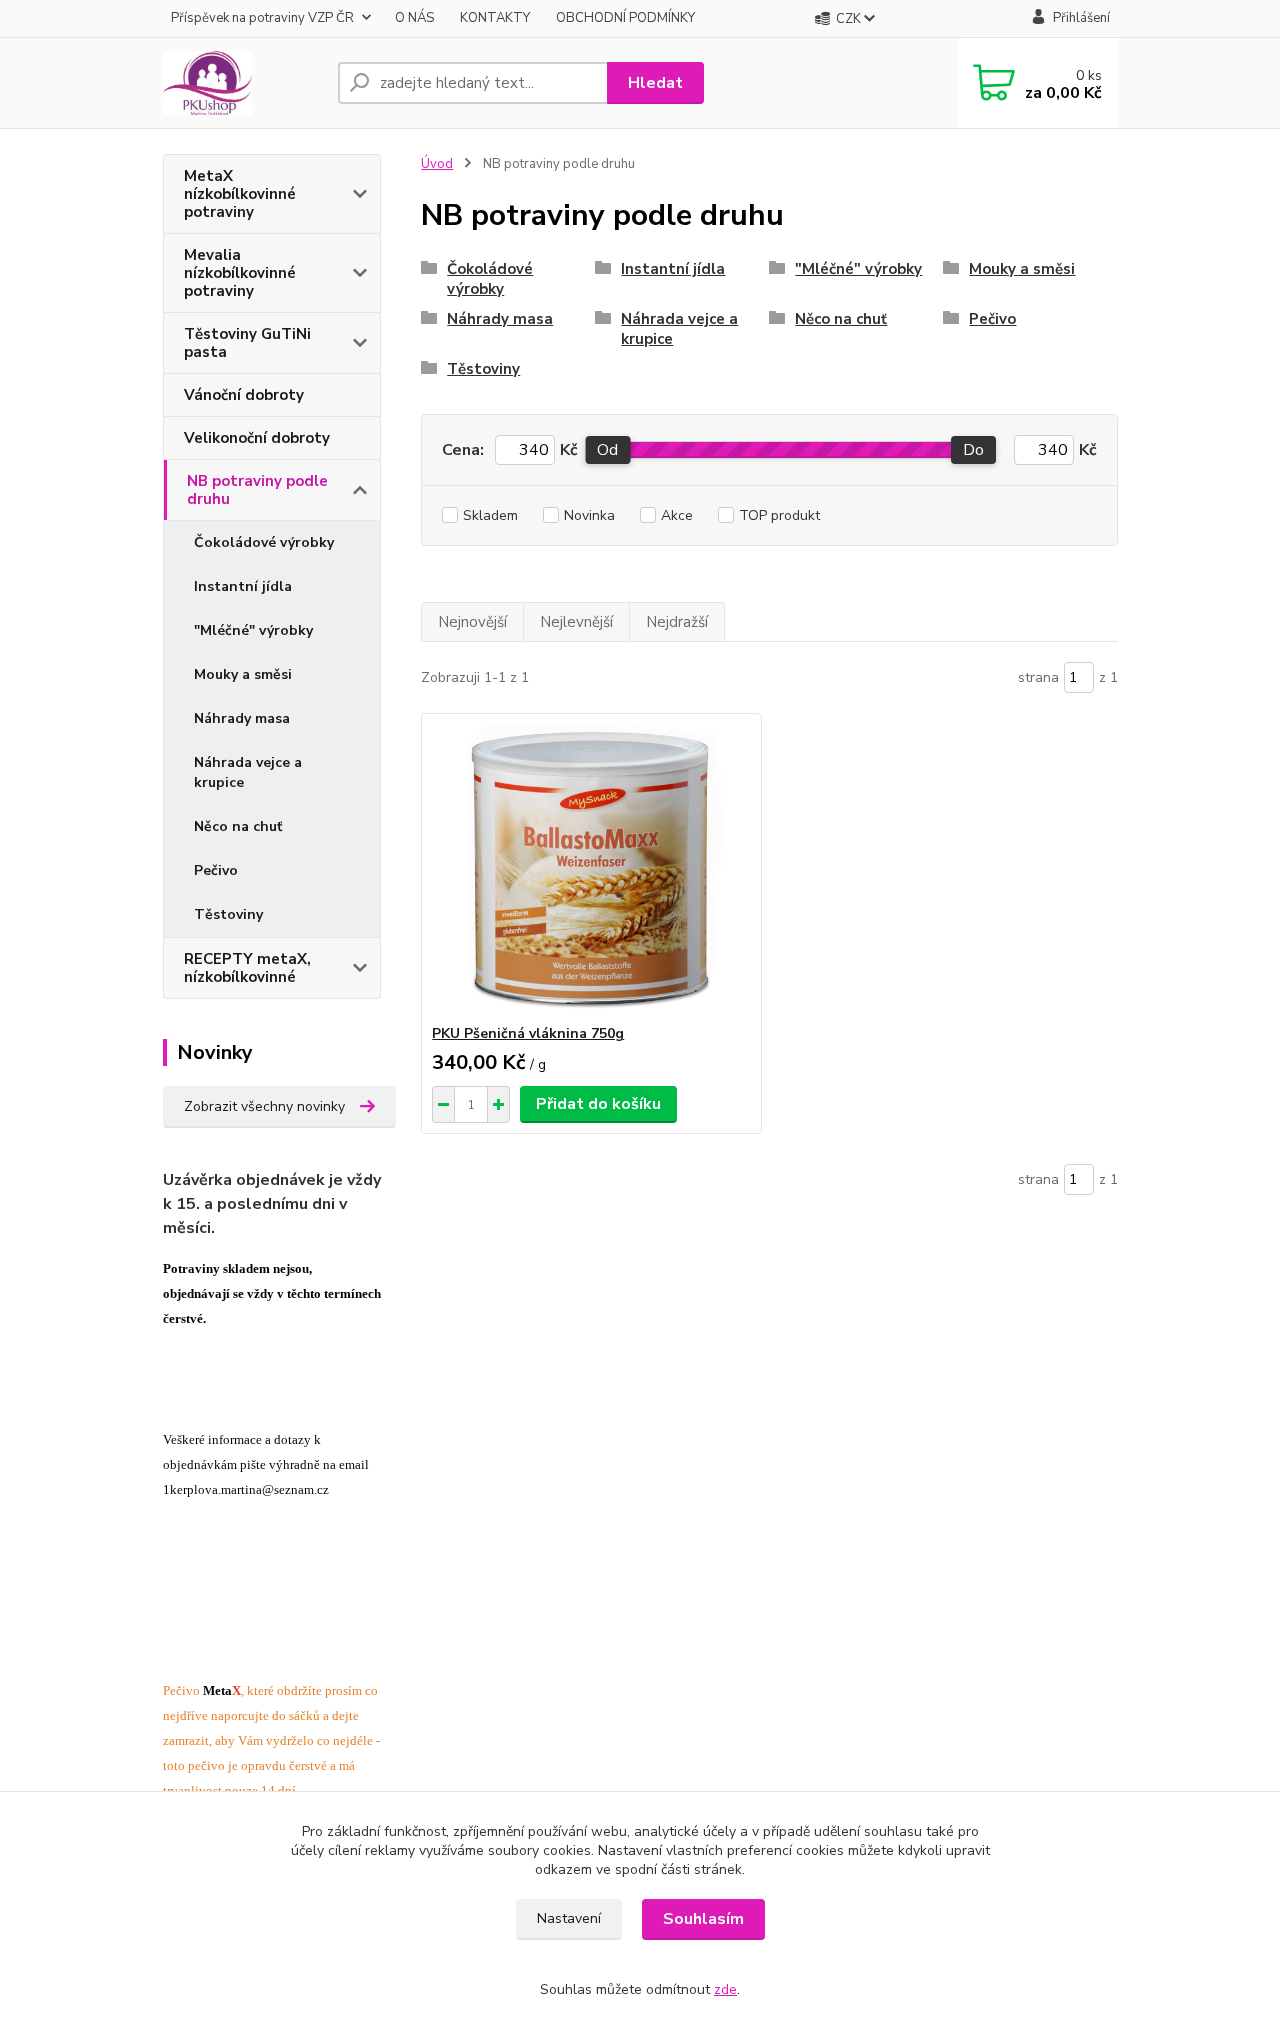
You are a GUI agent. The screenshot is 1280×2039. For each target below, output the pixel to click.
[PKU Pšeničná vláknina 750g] (591, 869)
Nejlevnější (576, 622)
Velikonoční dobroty (257, 438)
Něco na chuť (238, 826)
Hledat (655, 83)
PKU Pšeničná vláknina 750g (528, 1033)
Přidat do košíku (598, 1104)
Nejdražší (677, 622)
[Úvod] (242, 83)
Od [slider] (607, 450)
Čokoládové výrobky (264, 542)
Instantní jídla (243, 586)
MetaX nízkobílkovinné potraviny (240, 194)
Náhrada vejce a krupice (248, 772)
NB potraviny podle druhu (257, 490)
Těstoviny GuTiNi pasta (247, 343)
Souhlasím (703, 1919)
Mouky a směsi (243, 674)
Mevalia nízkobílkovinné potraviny (240, 273)
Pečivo (216, 870)
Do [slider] (973, 450)
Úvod (437, 164)
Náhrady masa (242, 718)
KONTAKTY (495, 18)
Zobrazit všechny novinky (264, 1106)
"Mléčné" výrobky (253, 630)
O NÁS (414, 18)
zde (725, 1989)
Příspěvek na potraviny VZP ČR (262, 18)
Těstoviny (228, 914)
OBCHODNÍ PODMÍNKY (625, 18)
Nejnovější (472, 622)
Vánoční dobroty (244, 395)
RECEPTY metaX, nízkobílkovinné (247, 968)
